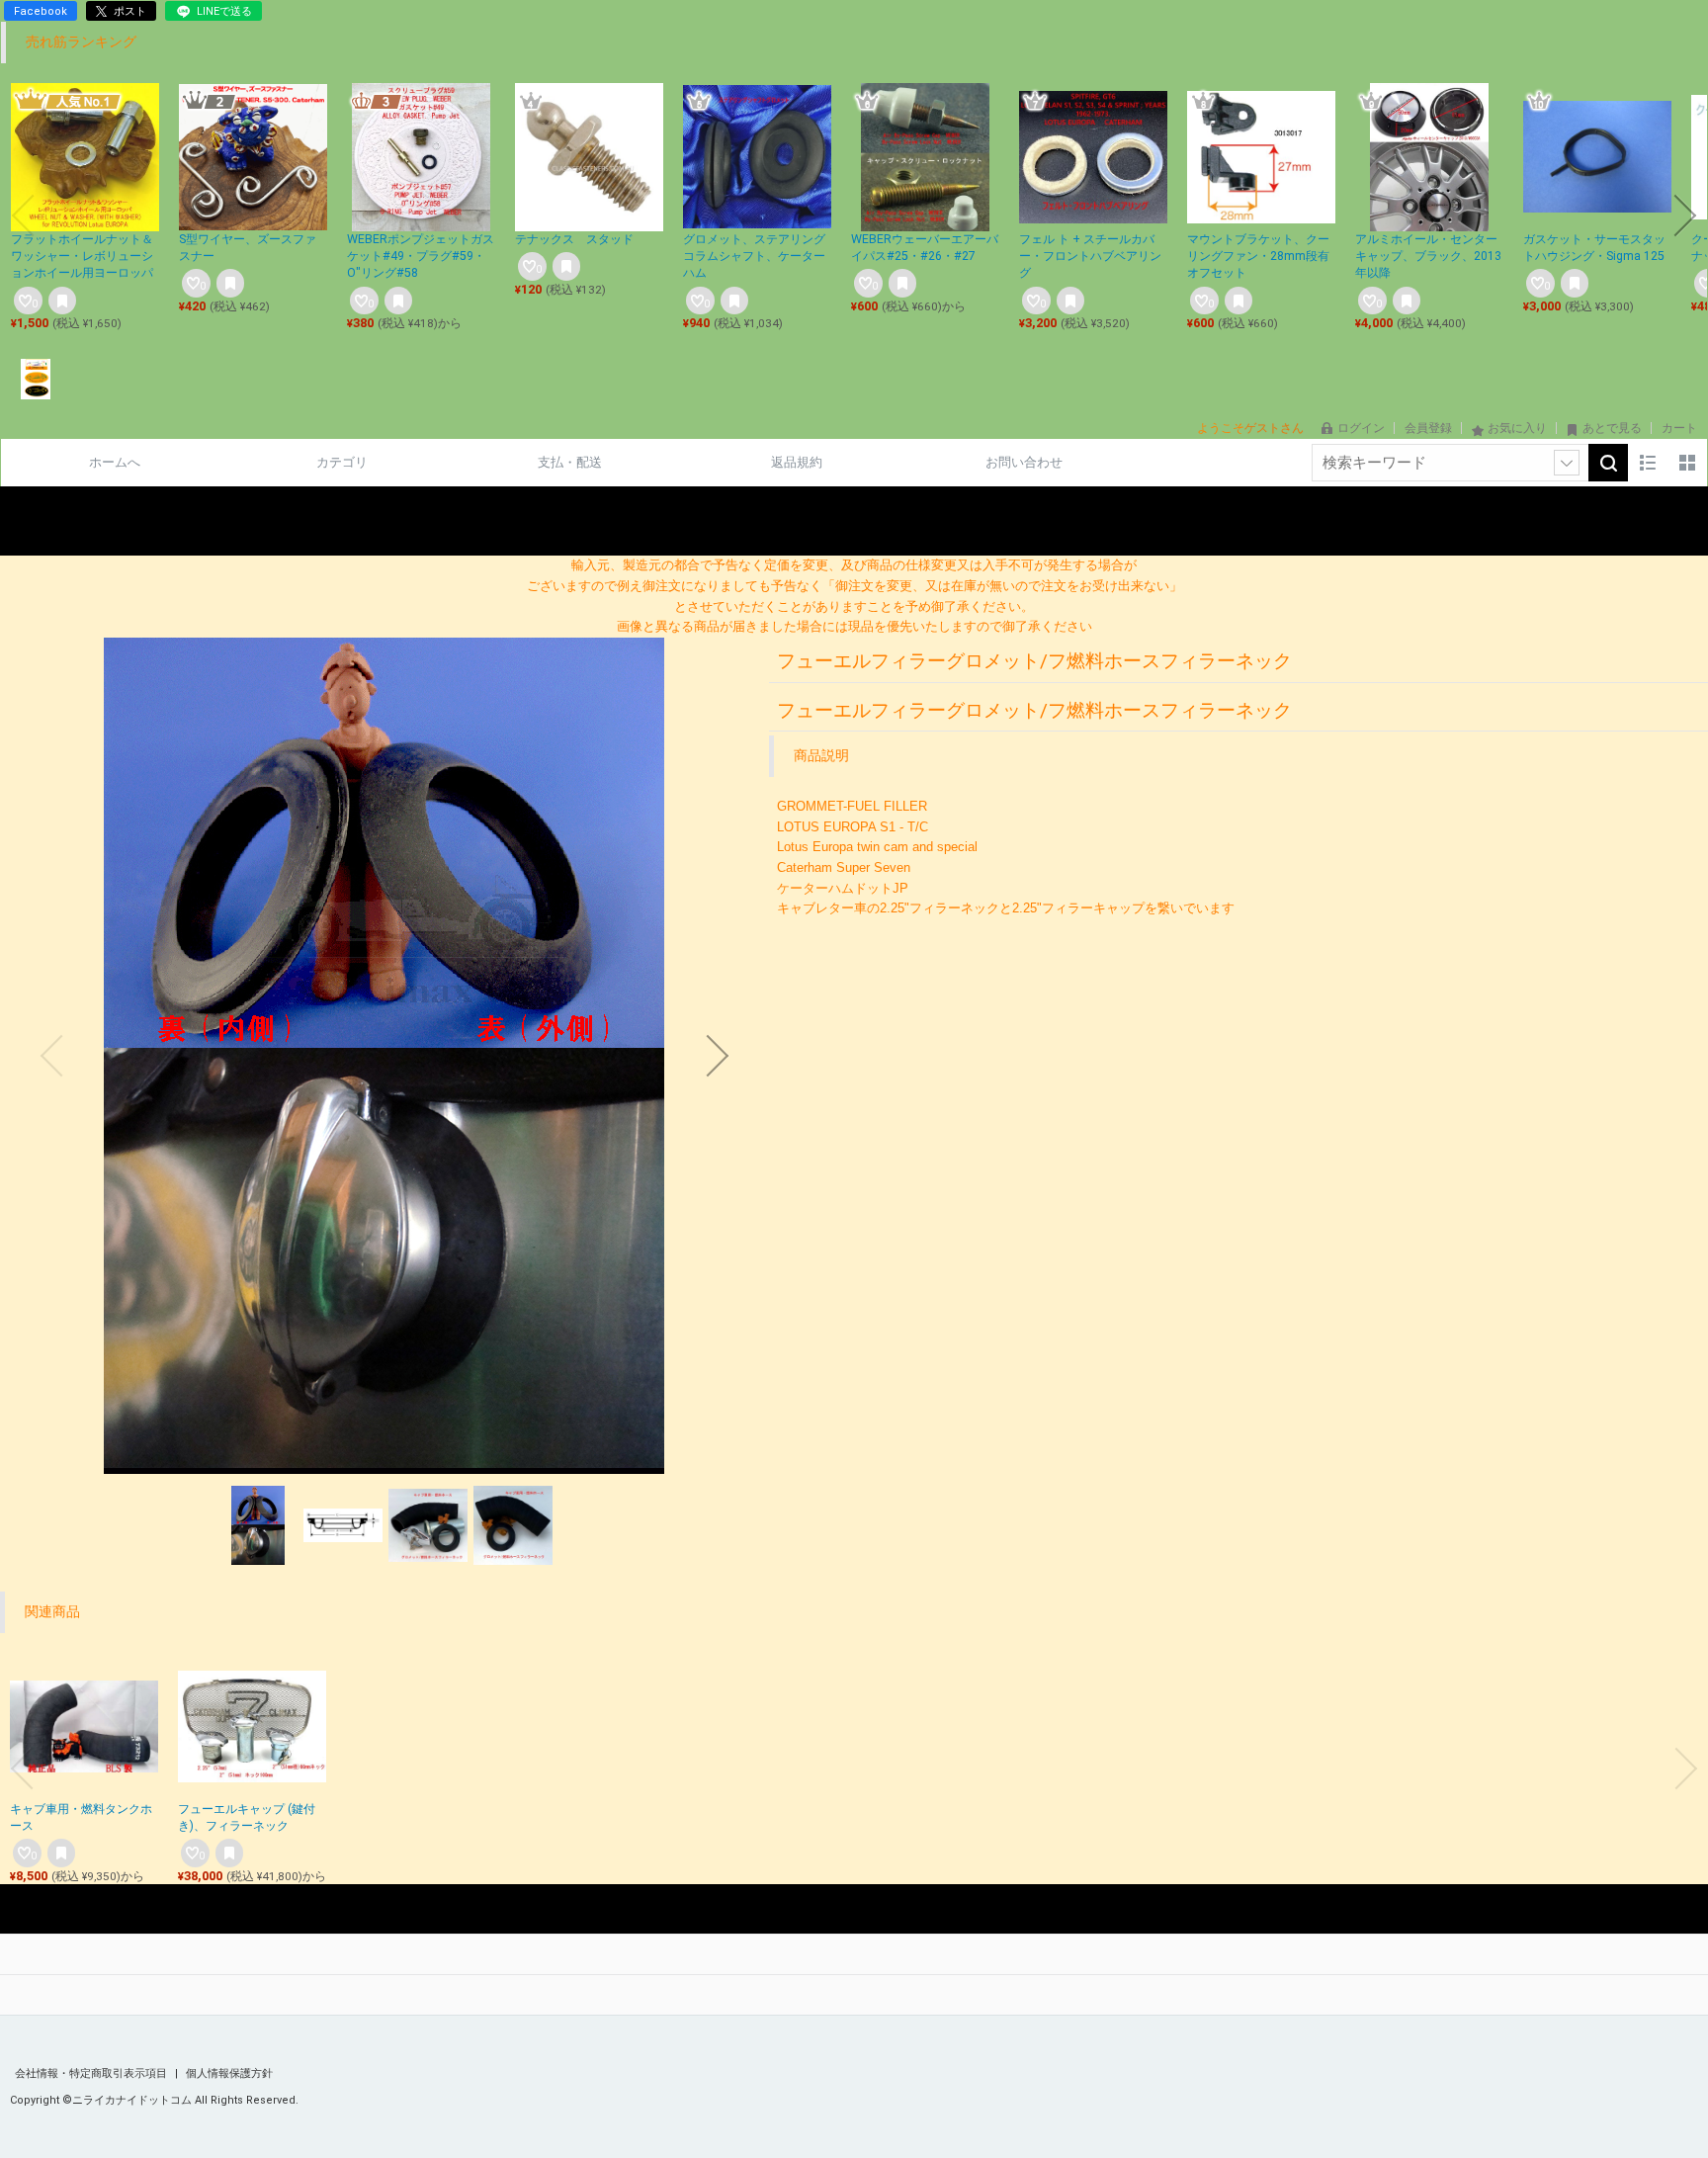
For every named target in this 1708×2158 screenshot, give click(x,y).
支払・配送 (570, 462)
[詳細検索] (1567, 463)
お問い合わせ (1024, 462)
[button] (23, 216)
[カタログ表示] (1687, 463)
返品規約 (797, 462)
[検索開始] (1608, 463)
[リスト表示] (1648, 463)
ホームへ (115, 462)
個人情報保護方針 (229, 2073)
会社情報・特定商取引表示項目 (92, 2073)
